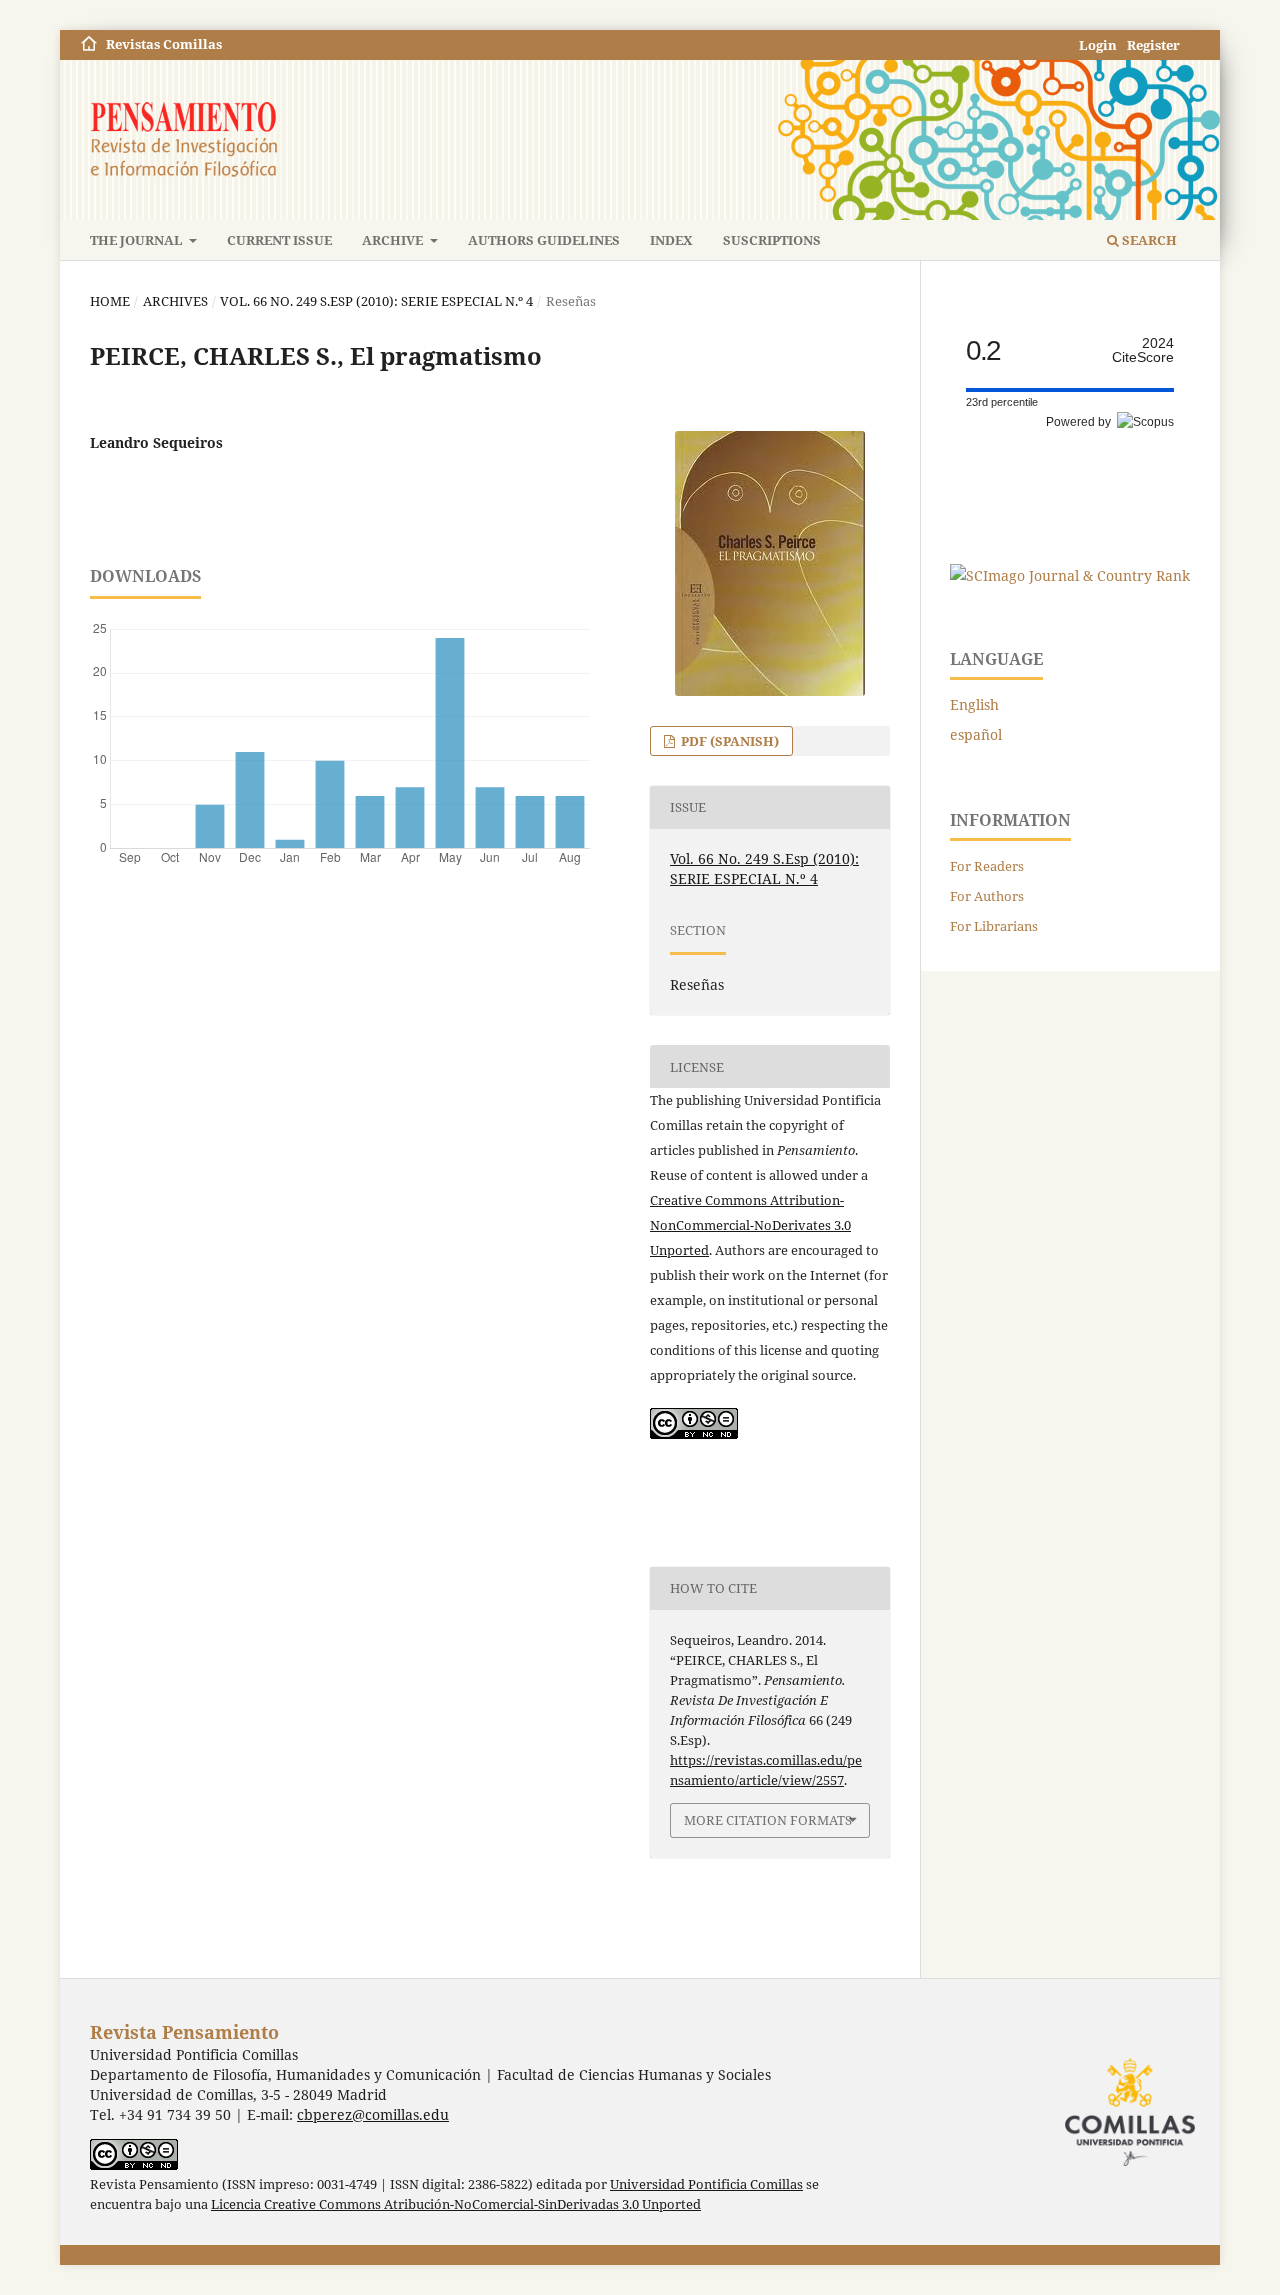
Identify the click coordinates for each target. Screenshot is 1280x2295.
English (974, 704)
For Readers (987, 866)
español (976, 734)
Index (671, 240)
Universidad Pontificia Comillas (706, 2184)
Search (1148, 240)
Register (1153, 45)
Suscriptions (772, 240)
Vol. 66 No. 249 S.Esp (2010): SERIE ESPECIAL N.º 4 (376, 301)
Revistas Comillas (164, 44)
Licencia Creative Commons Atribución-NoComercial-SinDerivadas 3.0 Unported (456, 2204)
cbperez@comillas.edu (373, 2114)
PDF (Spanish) (728, 741)
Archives (175, 301)
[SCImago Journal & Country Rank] (1070, 575)
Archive (394, 240)
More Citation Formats (768, 1820)
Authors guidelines (544, 240)
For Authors (987, 896)
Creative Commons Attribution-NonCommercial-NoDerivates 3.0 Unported (750, 1225)
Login (1098, 45)
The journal (138, 240)
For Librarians (994, 926)
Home (110, 301)
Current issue (279, 240)
